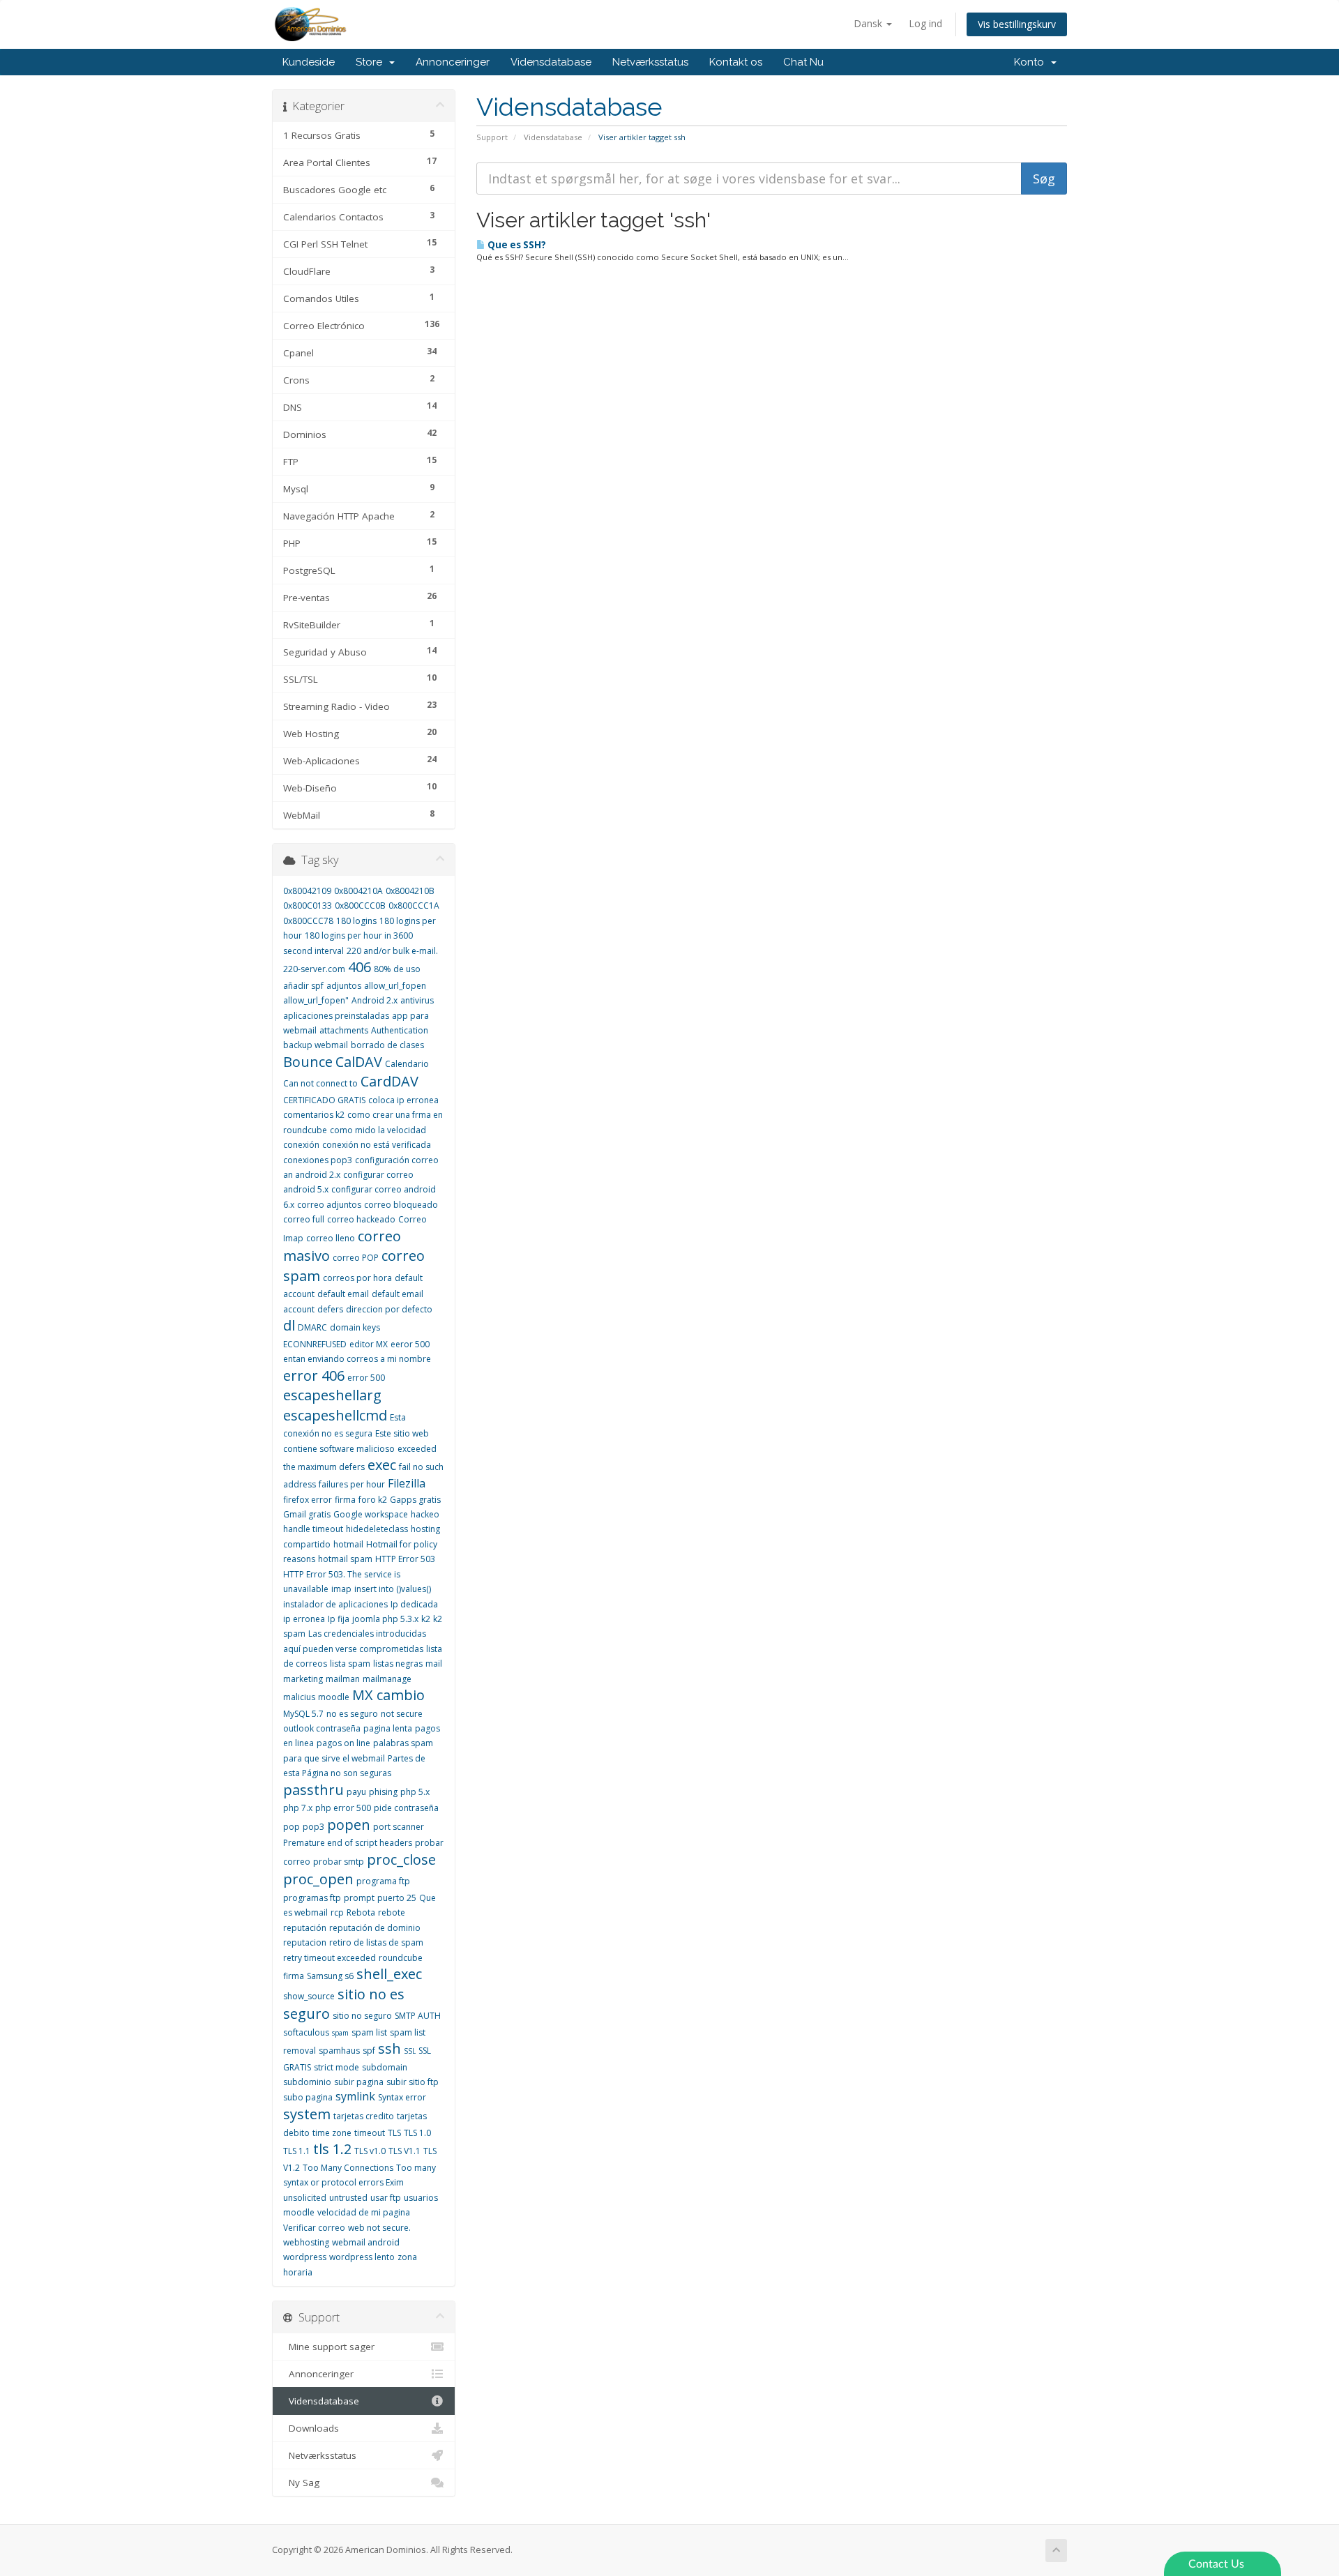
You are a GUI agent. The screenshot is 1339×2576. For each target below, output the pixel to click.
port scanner (399, 1827)
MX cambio (388, 1695)
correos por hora (357, 1278)
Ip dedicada (414, 1604)
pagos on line (343, 1743)
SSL (410, 2051)
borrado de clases (387, 1045)
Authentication (400, 1030)
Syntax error (402, 2097)
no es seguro (352, 1714)
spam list (369, 2032)
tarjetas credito (364, 2116)
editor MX (369, 1344)
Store (372, 62)
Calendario (407, 1064)
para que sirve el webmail (334, 1758)
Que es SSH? (516, 245)
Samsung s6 (330, 1976)
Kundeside (309, 62)
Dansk (869, 23)
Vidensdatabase (551, 62)
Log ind (925, 23)
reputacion (305, 1942)
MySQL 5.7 (303, 1714)
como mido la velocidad (378, 1130)
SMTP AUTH (418, 2016)
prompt (359, 1898)
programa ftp (383, 1881)
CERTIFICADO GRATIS (324, 1100)
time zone (332, 2133)
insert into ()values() (393, 1589)
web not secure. (379, 2228)
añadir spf (303, 986)
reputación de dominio (375, 1928)
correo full (304, 1219)
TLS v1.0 (370, 2151)
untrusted (348, 2198)
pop (292, 1827)
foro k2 (373, 1500)
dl (289, 1325)
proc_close (401, 1859)
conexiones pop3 (318, 1160)
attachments (344, 1030)
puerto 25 (397, 1898)
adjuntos (344, 986)
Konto (1032, 62)
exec (382, 1465)
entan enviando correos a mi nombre (357, 1359)
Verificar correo (314, 2228)
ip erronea (304, 1619)
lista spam (350, 1664)
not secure (402, 1714)
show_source (309, 1996)
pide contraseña (406, 1808)
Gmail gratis (307, 1514)
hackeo (425, 1514)
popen (349, 1825)
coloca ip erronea (403, 1100)
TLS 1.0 (417, 2133)
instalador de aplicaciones (335, 1604)
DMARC (312, 1327)
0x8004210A (358, 891)
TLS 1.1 (297, 2151)
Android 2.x (375, 1000)
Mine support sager (329, 2347)
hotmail (348, 1544)
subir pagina (359, 2082)
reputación (305, 1928)
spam (340, 2033)
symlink (355, 2096)
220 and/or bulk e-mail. (392, 951)
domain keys (355, 1327)
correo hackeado (361, 1219)
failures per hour (352, 1484)
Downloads (311, 2428)
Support (492, 137)
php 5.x (415, 1792)
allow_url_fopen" (316, 1000)
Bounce (308, 1062)
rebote (392, 1912)
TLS (394, 2133)
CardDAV (389, 1081)
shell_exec (389, 1974)
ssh (389, 2048)
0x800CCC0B (360, 906)
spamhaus (339, 2051)
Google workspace (371, 1514)
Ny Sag (301, 2483)
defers (330, 1309)
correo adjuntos (329, 1205)
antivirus (417, 1000)
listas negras (398, 1664)
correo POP (356, 1258)
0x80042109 (307, 891)
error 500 (366, 1378)
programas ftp (312, 1898)
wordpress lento (362, 2257)
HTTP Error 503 (405, 1559)
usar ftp (386, 2198)
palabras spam (403, 1743)
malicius (299, 1697)
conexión (301, 1145)
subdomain (385, 2067)
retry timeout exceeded (330, 1958)
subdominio (307, 2082)
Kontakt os (736, 62)
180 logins (356, 921)
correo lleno (331, 1238)
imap (341, 1589)
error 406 (314, 1376)
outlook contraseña (322, 1728)
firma (345, 1500)
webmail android (366, 2242)
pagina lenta (388, 1728)
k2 (426, 1619)
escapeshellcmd (335, 1415)
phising (383, 1792)
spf (369, 2051)
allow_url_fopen (395, 986)
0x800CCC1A (414, 906)
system (307, 2114)
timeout (370, 2133)
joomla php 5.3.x (385, 1619)
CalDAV (359, 1062)
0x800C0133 (308, 906)
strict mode (336, 2067)
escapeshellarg (332, 1395)
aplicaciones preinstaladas (336, 1016)
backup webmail (316, 1045)
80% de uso (397, 969)
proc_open (318, 1879)
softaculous (306, 2032)
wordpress (305, 2257)
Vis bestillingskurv (1017, 24)
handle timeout (313, 1529)
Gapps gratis (415, 1500)
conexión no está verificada (377, 1145)
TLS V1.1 (404, 2151)
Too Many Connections (348, 2168)
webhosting (306, 2242)
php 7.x (298, 1808)
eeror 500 (410, 1344)
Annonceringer (453, 62)
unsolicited (305, 2198)
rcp (337, 1912)
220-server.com (314, 969)
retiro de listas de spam (376, 1942)
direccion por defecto (389, 1309)
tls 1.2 (332, 2149)
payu (356, 1792)
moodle (334, 1697)
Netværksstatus (650, 62)
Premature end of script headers (348, 1843)
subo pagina (308, 2097)
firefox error (308, 1500)
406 (360, 967)
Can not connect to (320, 1083)
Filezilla (407, 1483)
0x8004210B (410, 891)
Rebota (361, 1912)
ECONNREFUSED (315, 1344)
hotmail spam (345, 1559)
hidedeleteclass (377, 1529)
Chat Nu (803, 62)
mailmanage (387, 1679)
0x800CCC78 (308, 921)
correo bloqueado (401, 1205)
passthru (313, 1790)
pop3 (313, 1827)
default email (343, 1294)
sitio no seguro (362, 2016)
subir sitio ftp (413, 2082)
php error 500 (343, 1808)
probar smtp (339, 1862)
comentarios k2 (314, 1115)
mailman (343, 1679)
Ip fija (339, 1619)
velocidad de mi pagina (364, 2212)
